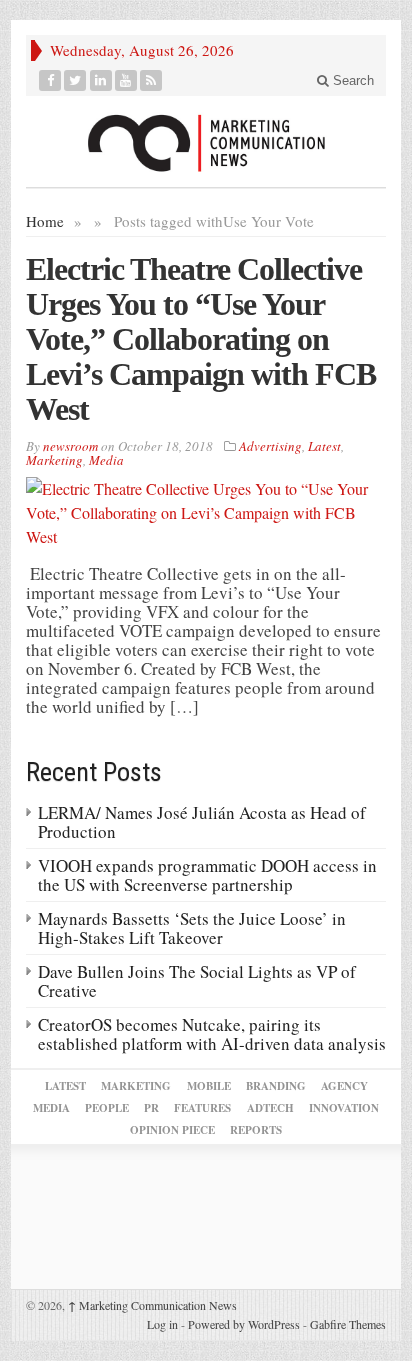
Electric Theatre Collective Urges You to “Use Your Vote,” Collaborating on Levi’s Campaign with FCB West (201, 339)
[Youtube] (126, 80)
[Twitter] (75, 80)
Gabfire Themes (348, 1324)
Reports (256, 1130)
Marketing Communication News (152, 1305)
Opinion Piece (172, 1130)
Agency (344, 1086)
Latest (324, 446)
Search (351, 80)
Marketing (54, 460)
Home (45, 221)
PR (151, 1108)
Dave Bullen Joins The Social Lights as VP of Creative (197, 981)
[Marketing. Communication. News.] (206, 141)
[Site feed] (151, 80)
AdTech (270, 1108)
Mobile (209, 1086)
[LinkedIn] (101, 80)
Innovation (344, 1108)
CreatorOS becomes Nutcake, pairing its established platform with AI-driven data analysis (212, 1034)
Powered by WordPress (244, 1324)
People (107, 1108)
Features (202, 1108)
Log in (162, 1324)
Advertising (270, 446)
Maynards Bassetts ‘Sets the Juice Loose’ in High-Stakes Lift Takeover (192, 928)
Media (106, 460)
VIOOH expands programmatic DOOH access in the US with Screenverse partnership (207, 875)
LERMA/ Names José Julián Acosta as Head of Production (202, 822)
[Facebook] (50, 80)
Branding (276, 1086)
